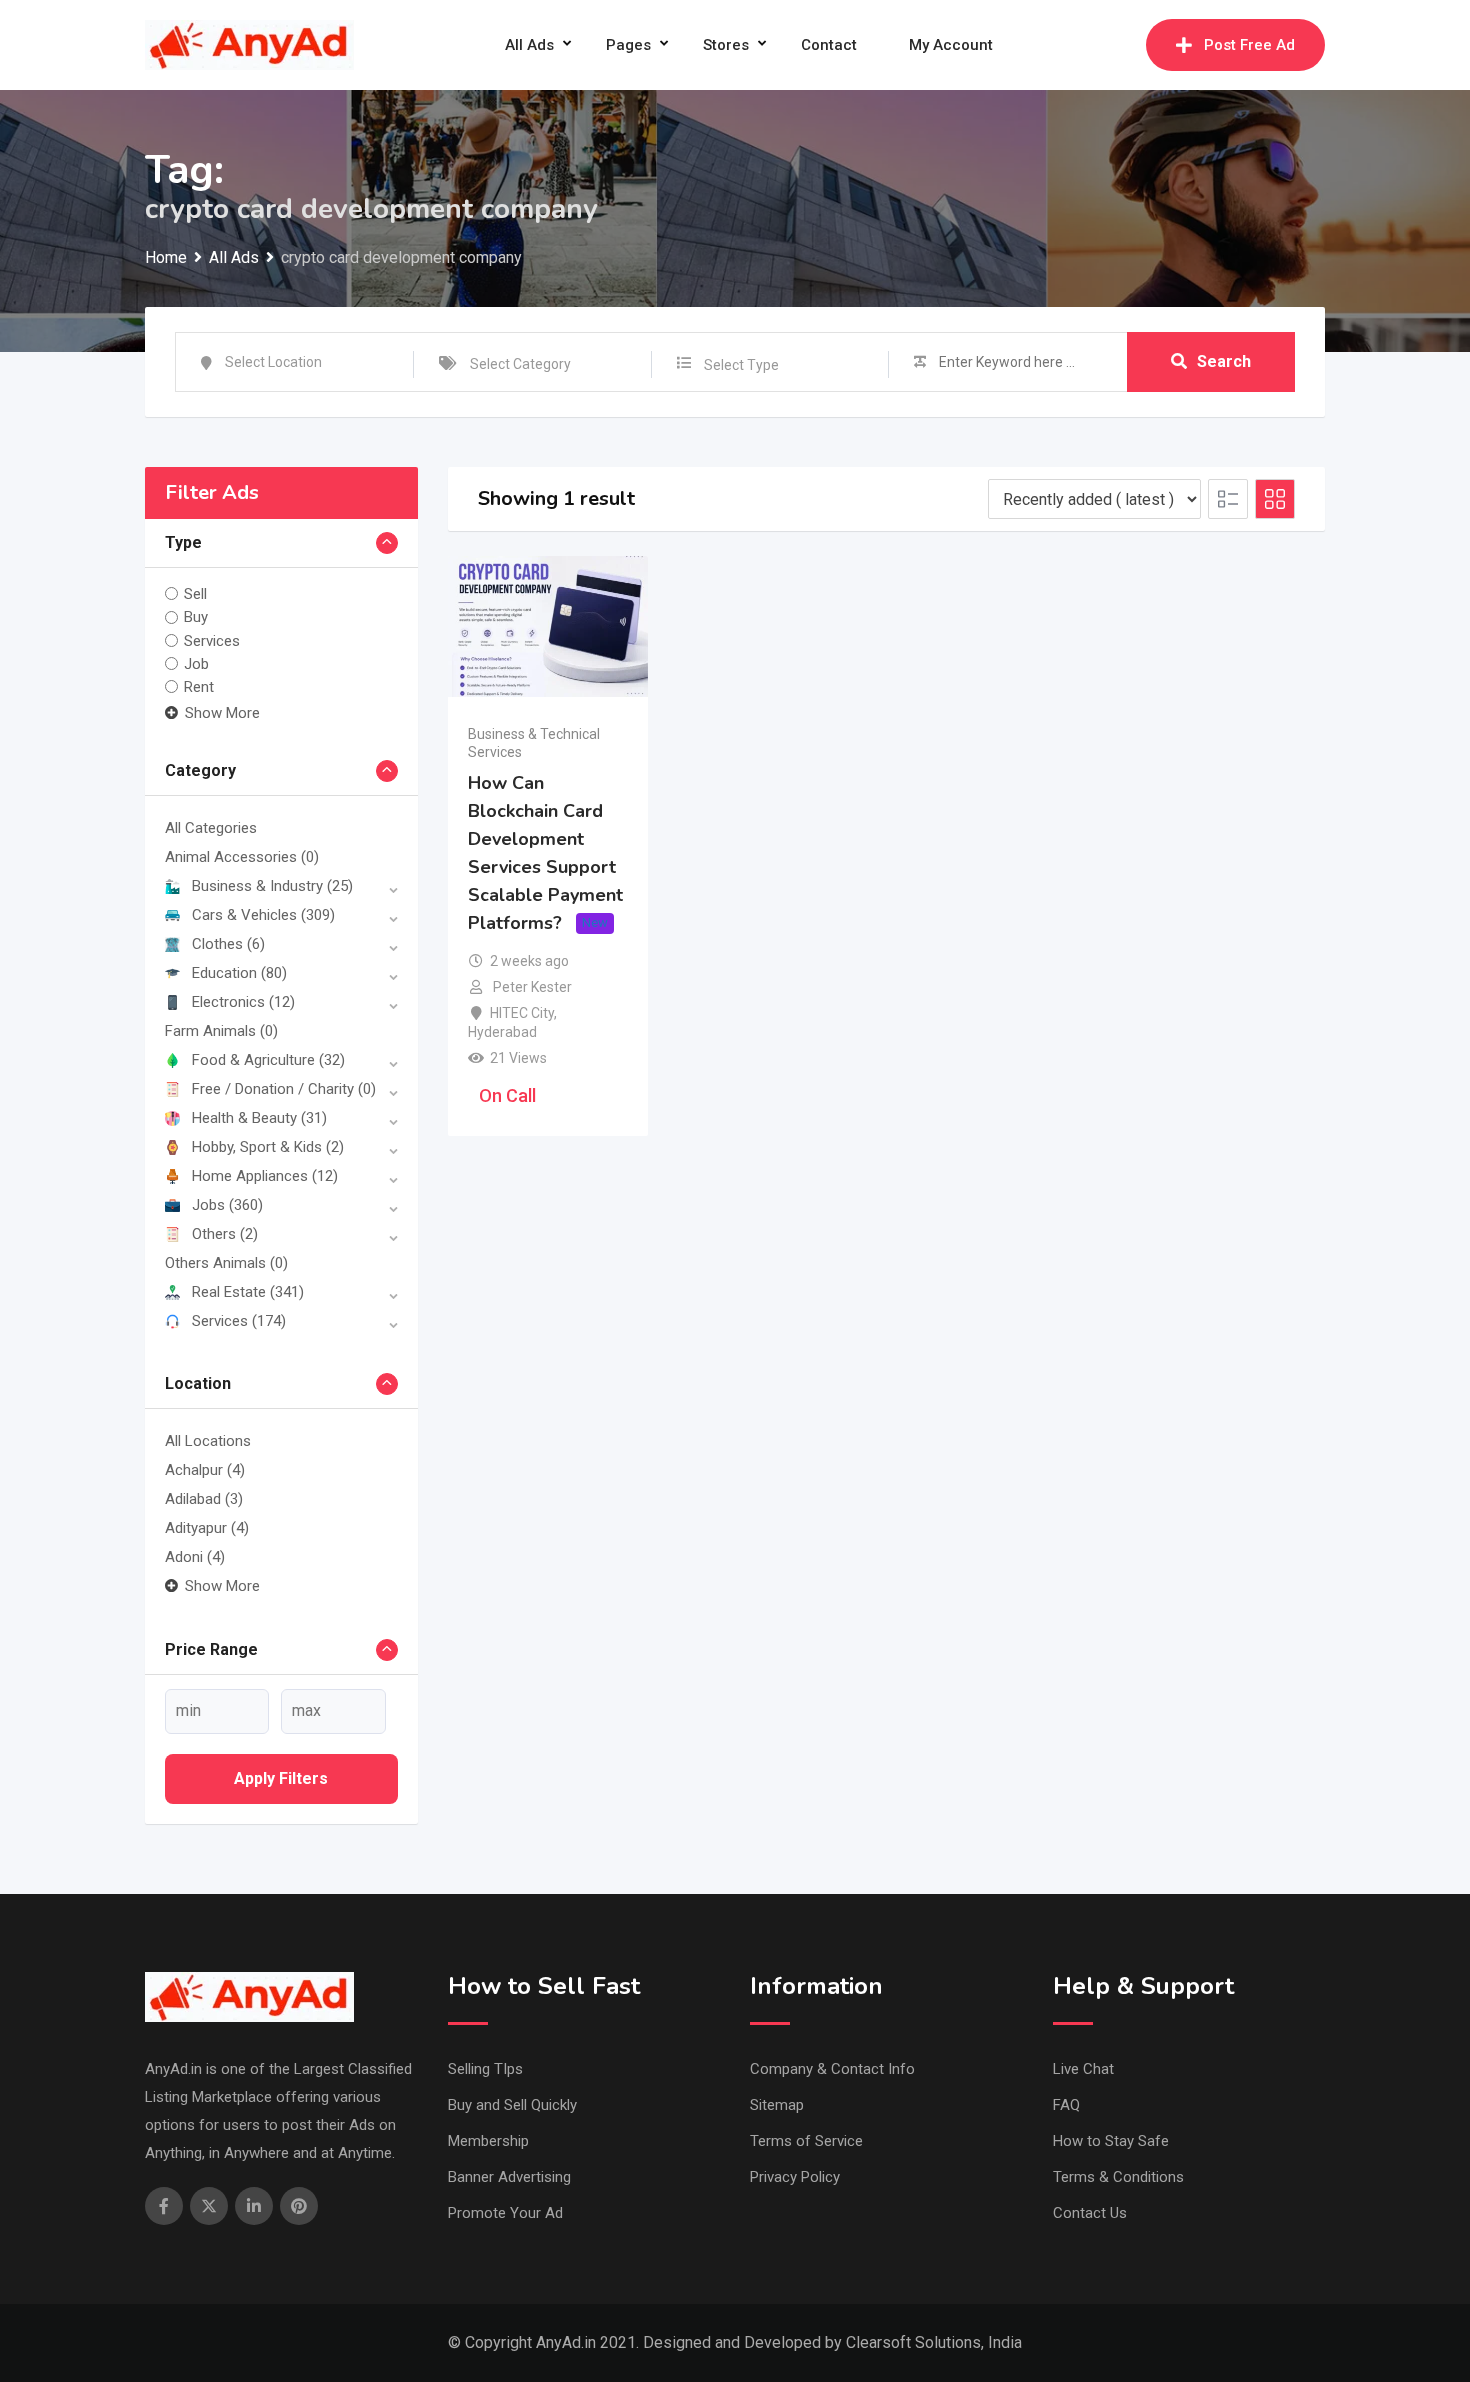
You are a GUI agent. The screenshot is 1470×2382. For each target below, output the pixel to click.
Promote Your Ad (505, 2213)
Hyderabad (502, 1032)
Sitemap (777, 2105)
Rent (199, 687)
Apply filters (281, 1778)
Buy (196, 617)
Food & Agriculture (268, 1060)
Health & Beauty (259, 1118)
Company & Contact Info (832, 2069)
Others (225, 1234)
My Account (951, 45)
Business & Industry (272, 886)
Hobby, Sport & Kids (268, 1147)
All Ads (529, 45)
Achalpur (205, 1470)
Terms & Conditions (1118, 2177)
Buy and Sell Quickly (512, 2105)
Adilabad (204, 1499)
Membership (488, 2141)
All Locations (208, 1441)
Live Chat (1083, 2069)
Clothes (228, 944)
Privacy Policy (795, 2177)
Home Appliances (265, 1176)
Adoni (195, 1557)
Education (239, 973)
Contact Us (1090, 2213)
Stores (726, 45)
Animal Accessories (242, 857)
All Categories (211, 828)
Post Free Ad (1249, 45)
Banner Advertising (509, 2177)
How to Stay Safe (1111, 2141)
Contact (829, 45)
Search (1224, 361)
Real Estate (248, 1292)
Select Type (741, 365)
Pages (628, 45)
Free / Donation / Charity (284, 1089)
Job (196, 664)
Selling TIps (485, 2069)
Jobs (227, 1205)
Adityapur (207, 1528)
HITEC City (522, 1013)
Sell (195, 594)
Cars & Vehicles (263, 915)
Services (212, 641)
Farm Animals (221, 1031)
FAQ (1066, 2105)
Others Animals (226, 1263)
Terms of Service (806, 2141)
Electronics (243, 1002)
